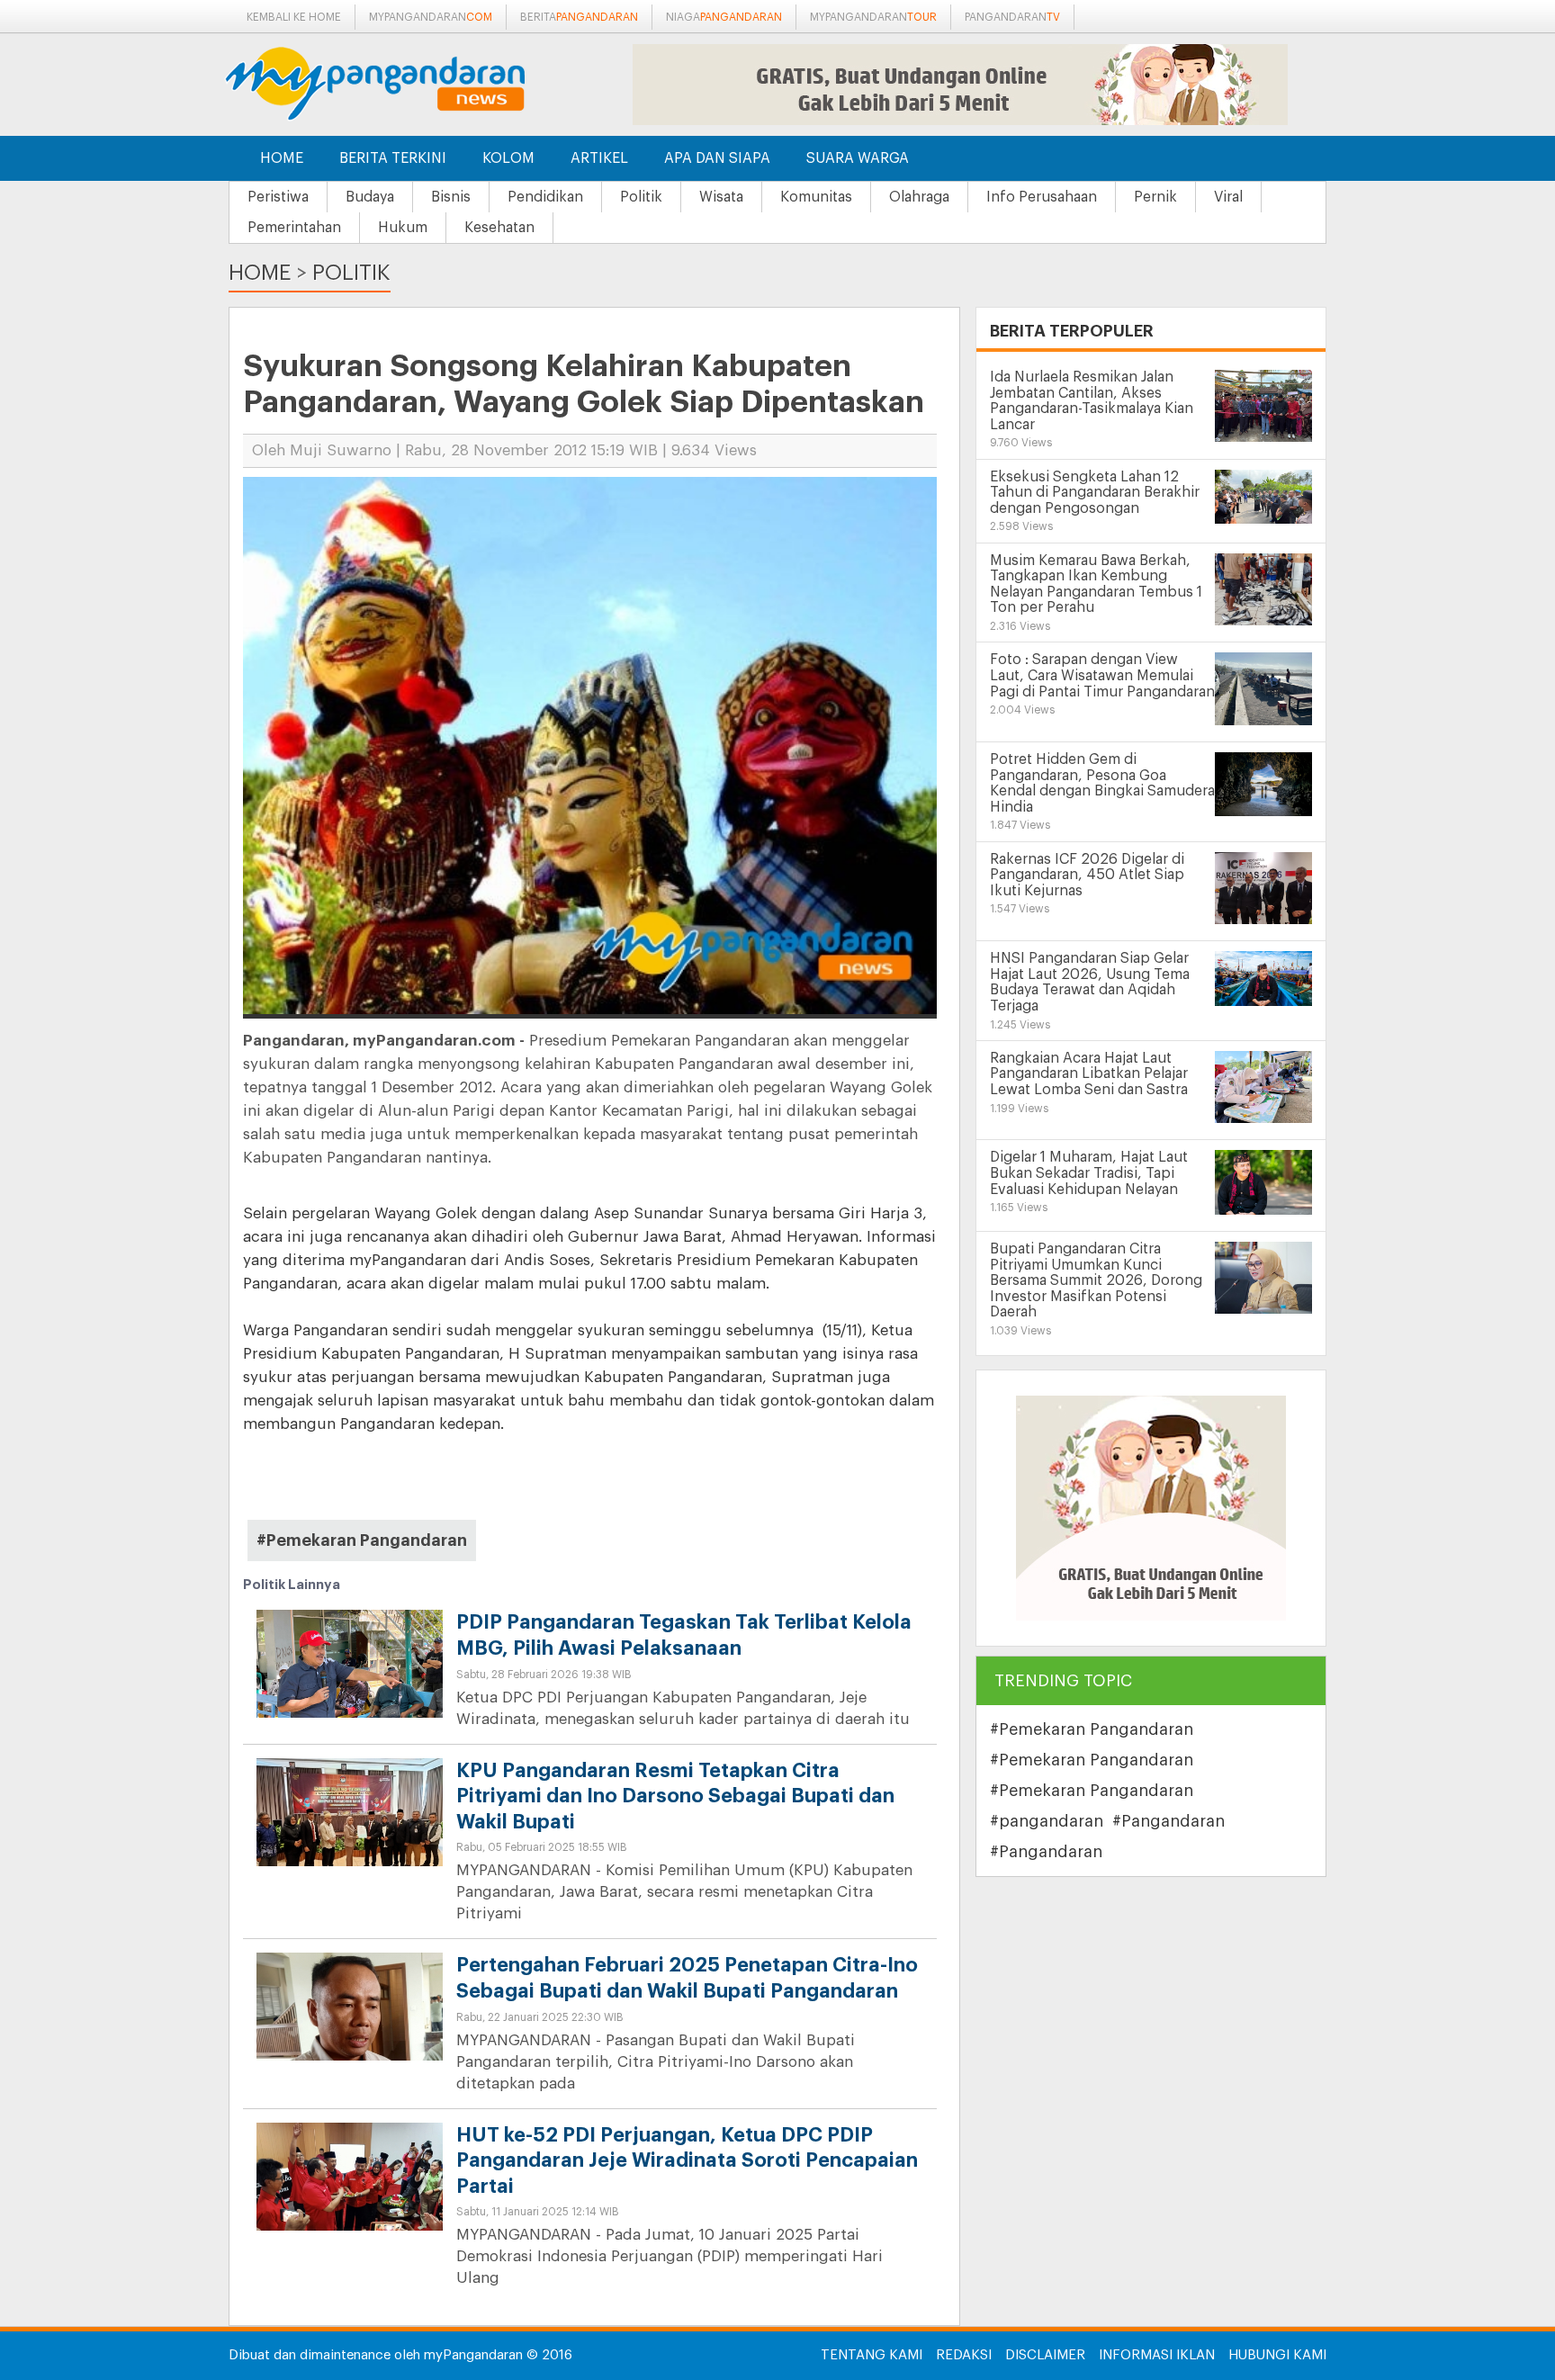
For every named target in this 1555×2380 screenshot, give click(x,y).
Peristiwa (278, 197)
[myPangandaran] (395, 83)
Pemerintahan (294, 228)
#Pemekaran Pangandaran (362, 1540)
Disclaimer (1045, 2355)
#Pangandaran (1168, 1821)
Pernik (1155, 197)
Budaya (370, 197)
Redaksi (964, 2355)
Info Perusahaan (1042, 197)
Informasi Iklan (1157, 2355)
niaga (724, 17)
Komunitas (816, 197)
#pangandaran (1047, 1821)
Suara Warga (858, 158)
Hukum (403, 228)
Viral (1228, 197)
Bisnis (451, 197)
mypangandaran (431, 17)
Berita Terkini (393, 158)
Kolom (508, 158)
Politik (641, 197)
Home (282, 158)
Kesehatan (499, 228)
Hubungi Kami (1277, 2355)
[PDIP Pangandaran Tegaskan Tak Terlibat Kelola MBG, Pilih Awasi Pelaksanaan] (350, 1679)
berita (579, 17)
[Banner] (1151, 1508)
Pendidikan (545, 197)
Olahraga (919, 197)
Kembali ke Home (294, 17)
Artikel (599, 158)
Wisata (721, 197)
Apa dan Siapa (717, 158)
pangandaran (1012, 17)
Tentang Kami (872, 2355)
